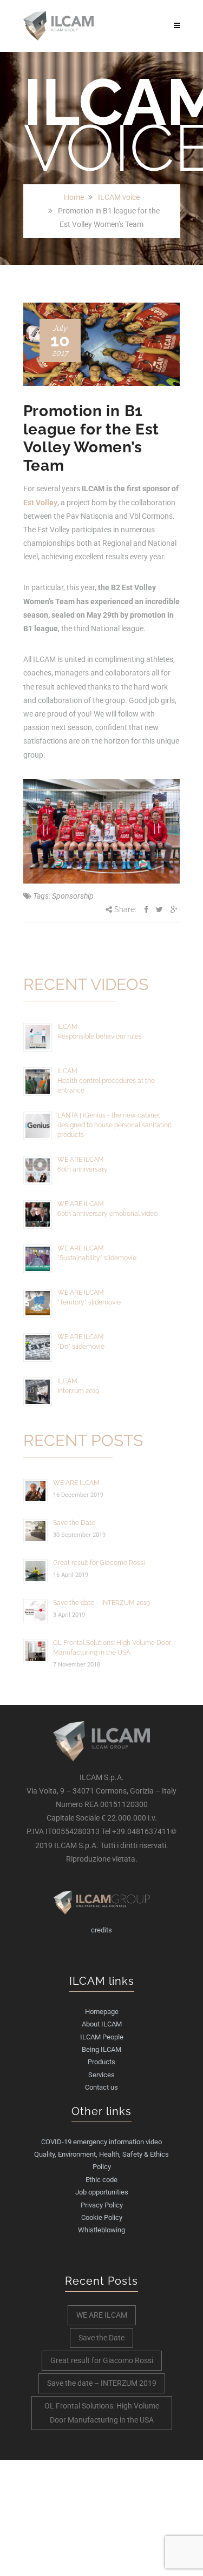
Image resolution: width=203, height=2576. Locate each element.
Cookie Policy (102, 2217)
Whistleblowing (101, 2230)
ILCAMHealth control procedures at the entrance (106, 1081)
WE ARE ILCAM (76, 1483)
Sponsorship (73, 896)
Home (74, 197)
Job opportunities (102, 2192)
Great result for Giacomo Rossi (99, 1563)
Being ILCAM (101, 2049)
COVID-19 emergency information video (101, 2142)
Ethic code (101, 2180)
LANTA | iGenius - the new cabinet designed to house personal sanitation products (114, 1125)
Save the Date (74, 1523)
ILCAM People (102, 2037)
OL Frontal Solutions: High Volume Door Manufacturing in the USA (102, 2413)
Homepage (102, 2012)
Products (101, 2062)
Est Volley (40, 503)
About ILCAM (102, 2024)
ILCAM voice (119, 197)
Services (101, 2075)
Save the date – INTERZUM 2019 (101, 1603)
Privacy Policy (102, 2205)
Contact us (101, 2087)
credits (101, 1930)
